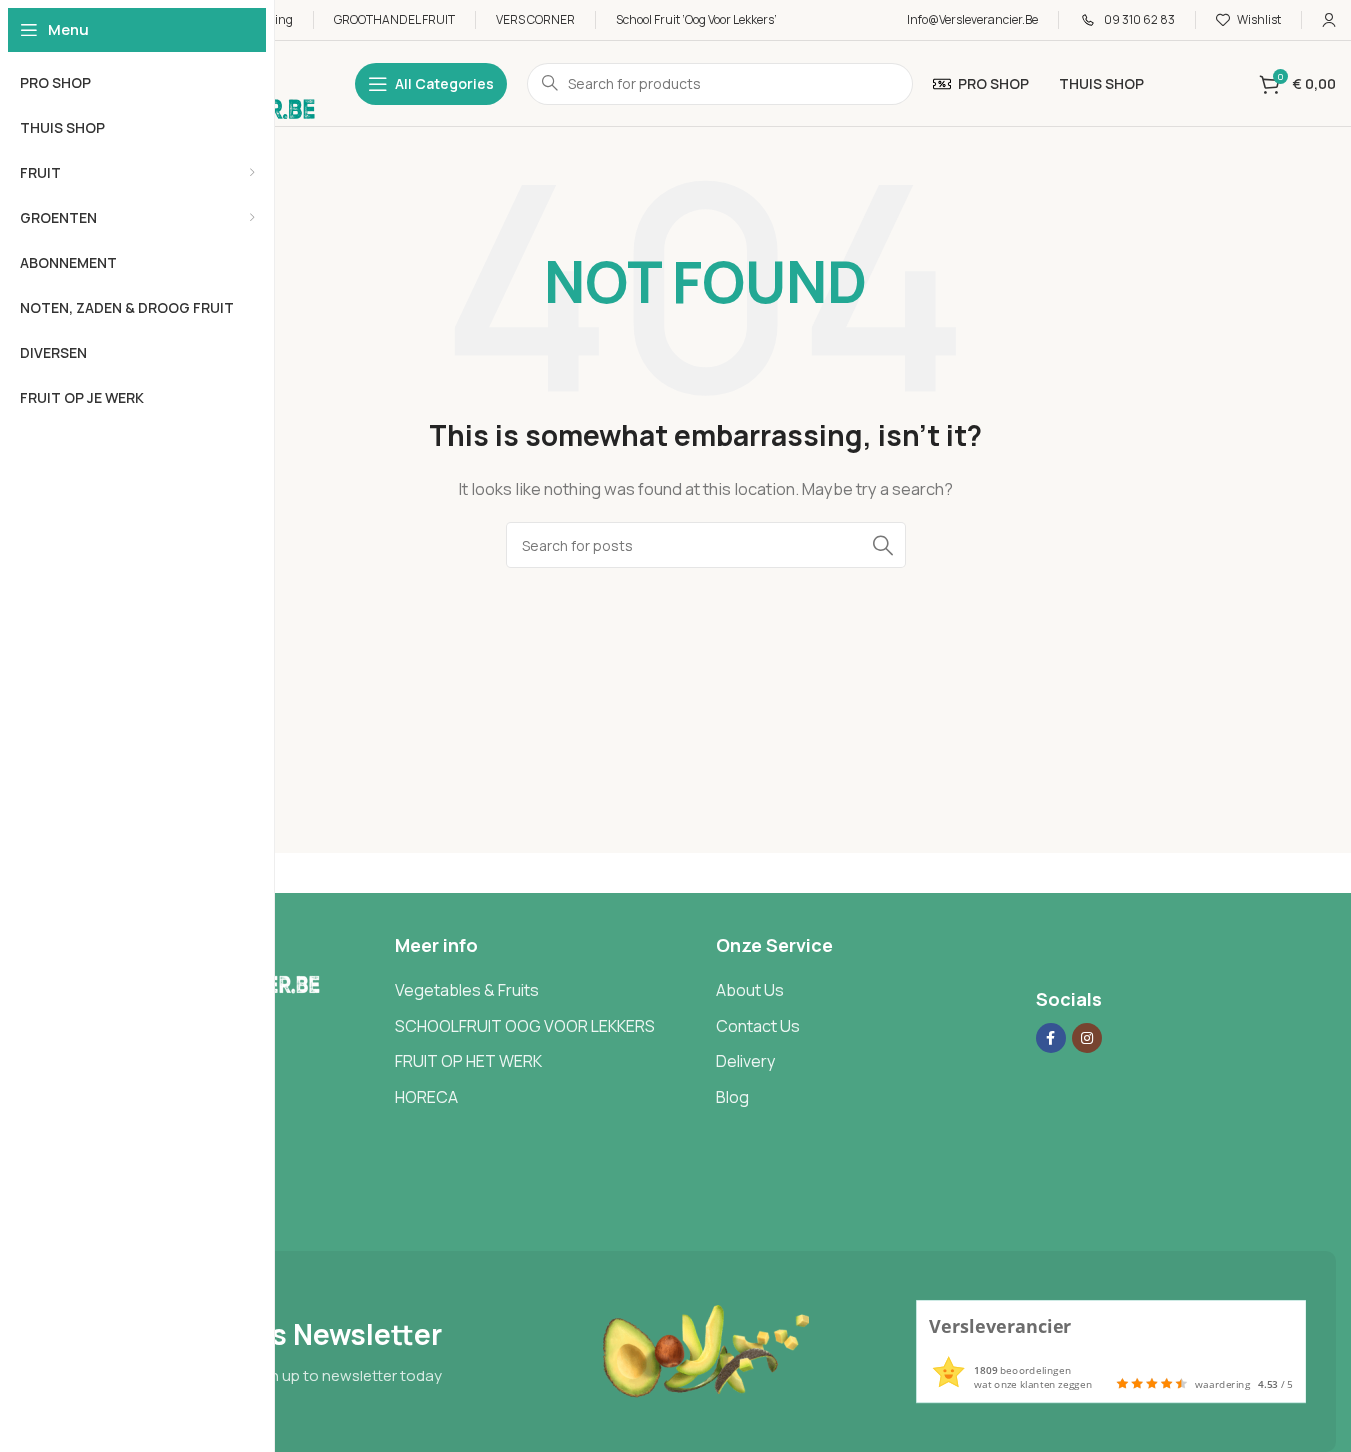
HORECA (426, 1097)
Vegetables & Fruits (467, 990)
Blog (732, 1097)
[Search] (883, 545)
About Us (750, 990)
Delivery (745, 1061)
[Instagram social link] (1087, 1038)
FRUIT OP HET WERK (468, 1061)
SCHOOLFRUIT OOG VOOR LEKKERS (525, 1026)
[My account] (1329, 20)
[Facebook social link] (1051, 1038)
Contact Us (758, 1026)
